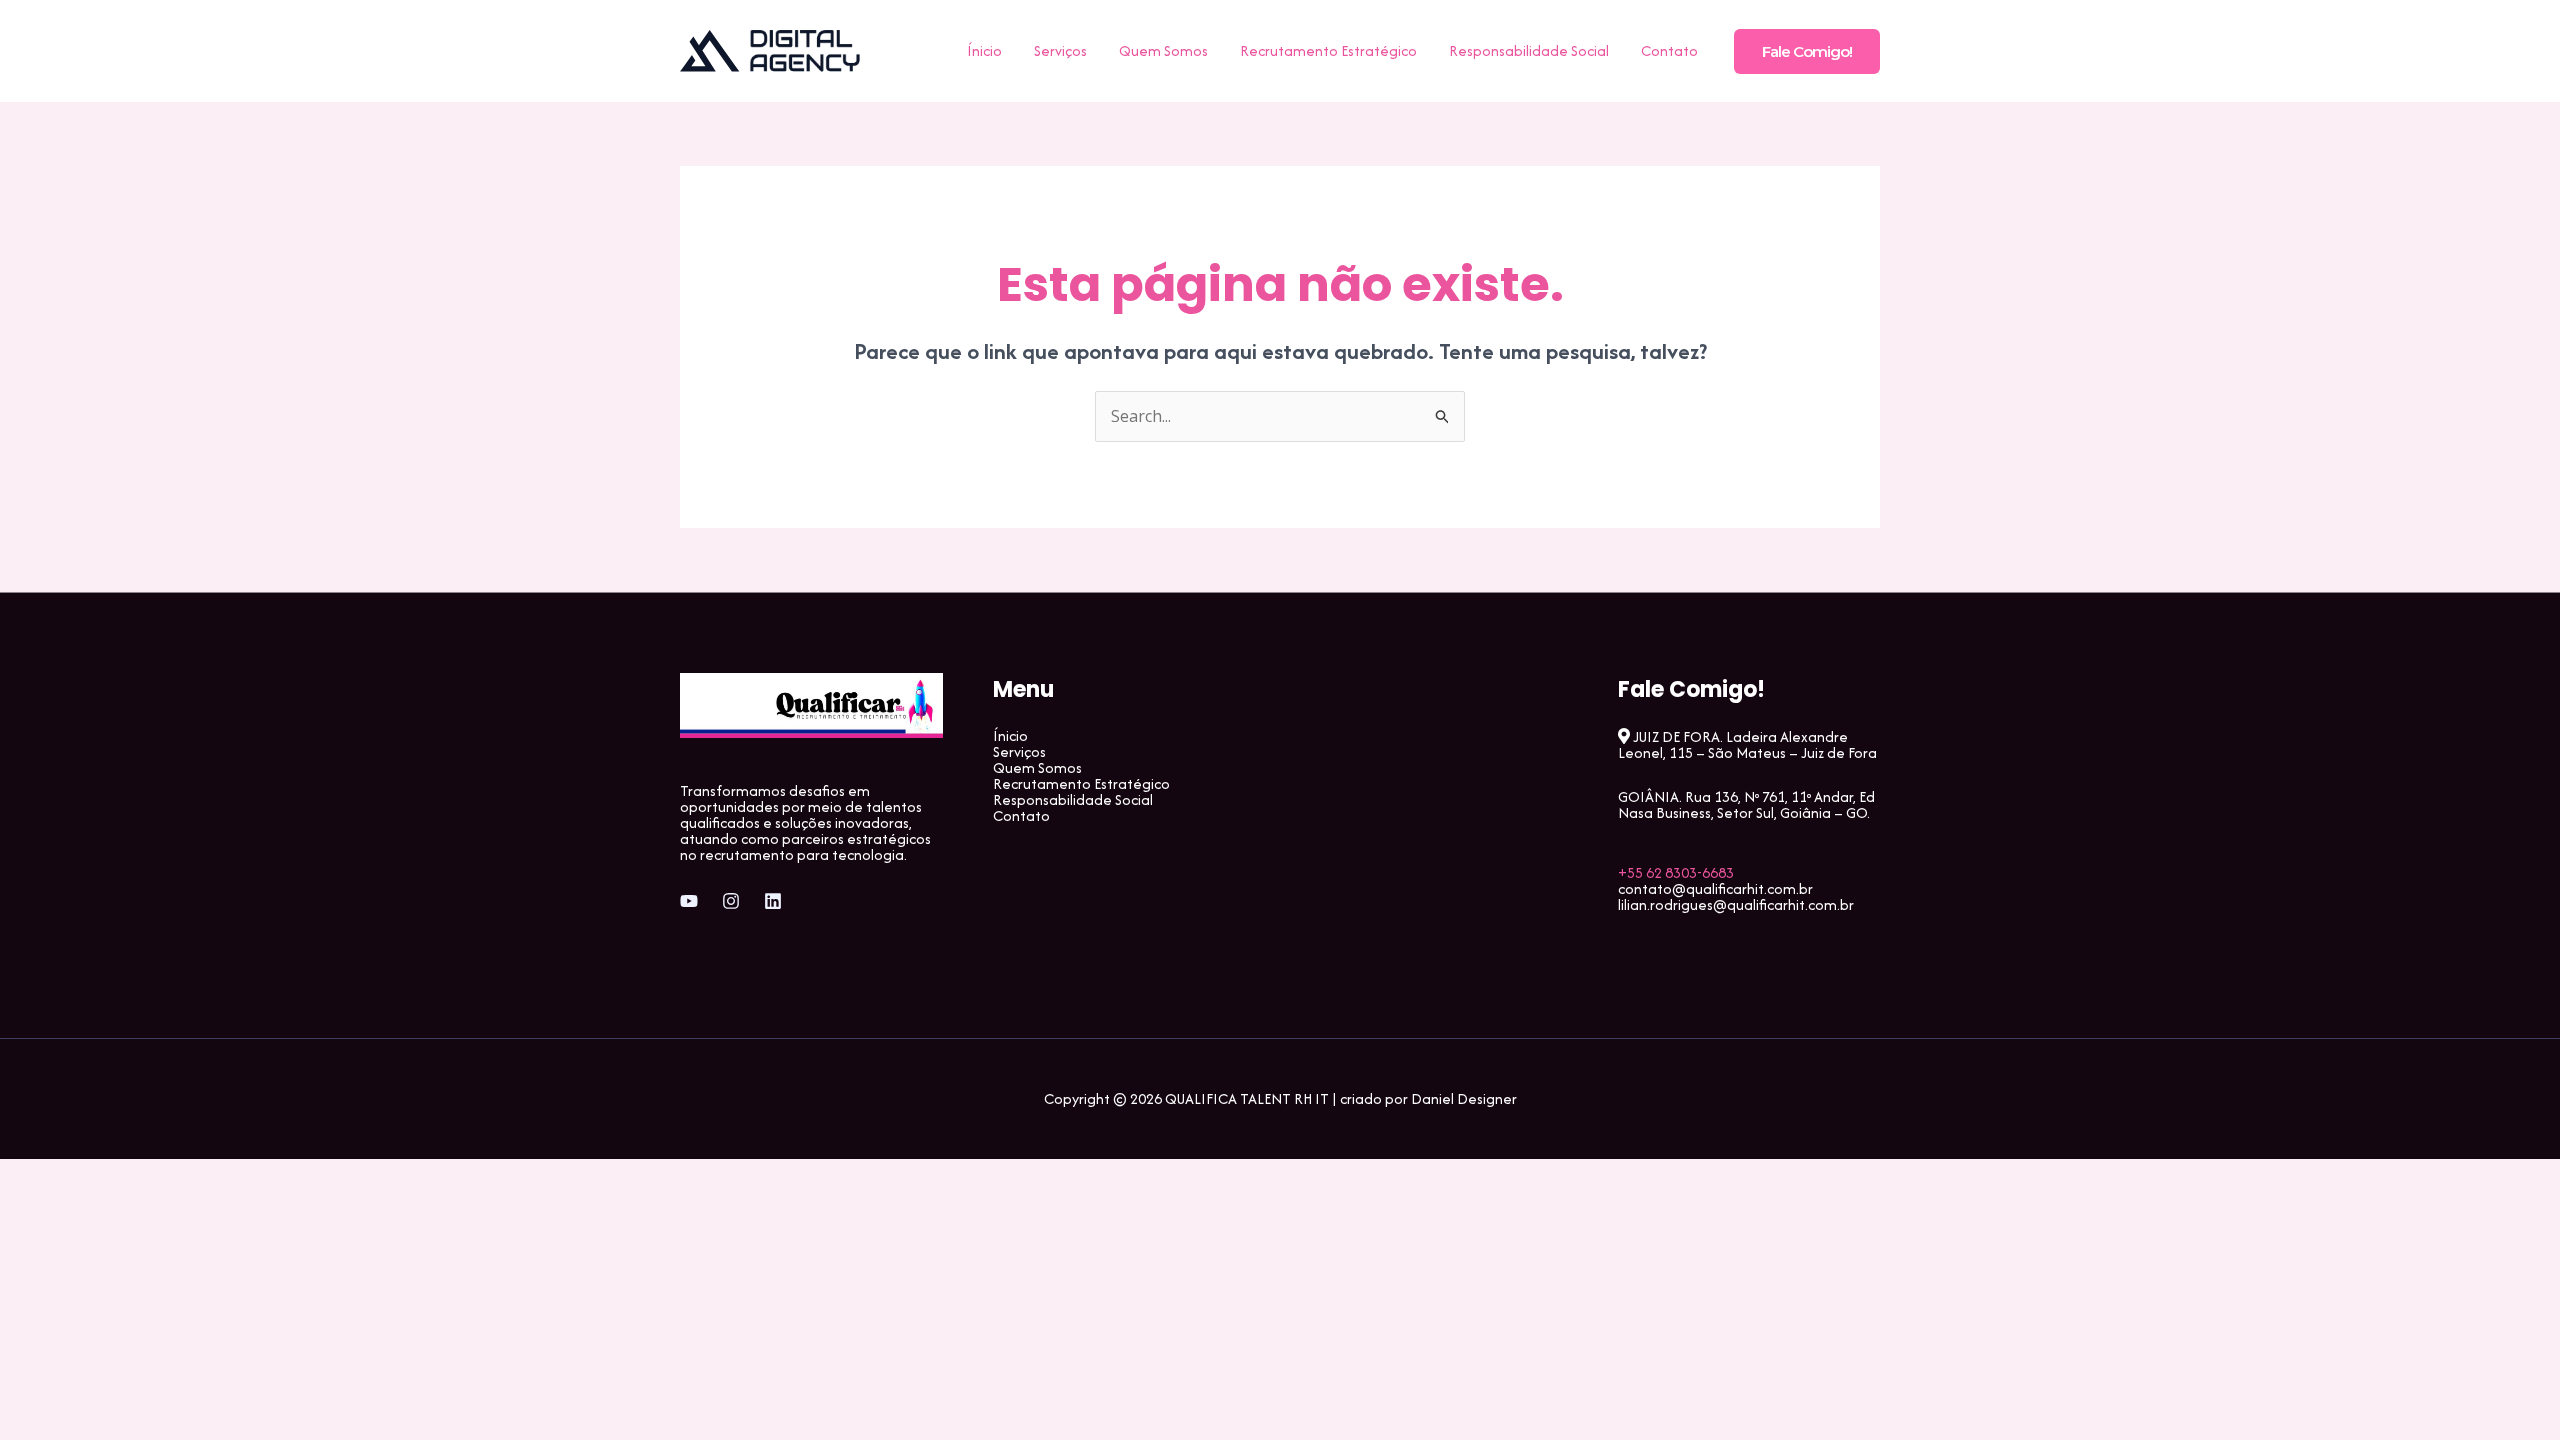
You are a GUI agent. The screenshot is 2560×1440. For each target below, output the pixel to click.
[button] (1807, 51)
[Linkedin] (773, 901)
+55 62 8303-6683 (1676, 872)
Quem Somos (1163, 50)
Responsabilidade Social (1529, 50)
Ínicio (984, 50)
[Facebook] (689, 901)
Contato (1669, 50)
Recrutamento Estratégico (1328, 50)
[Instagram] (731, 901)
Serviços (1060, 50)
